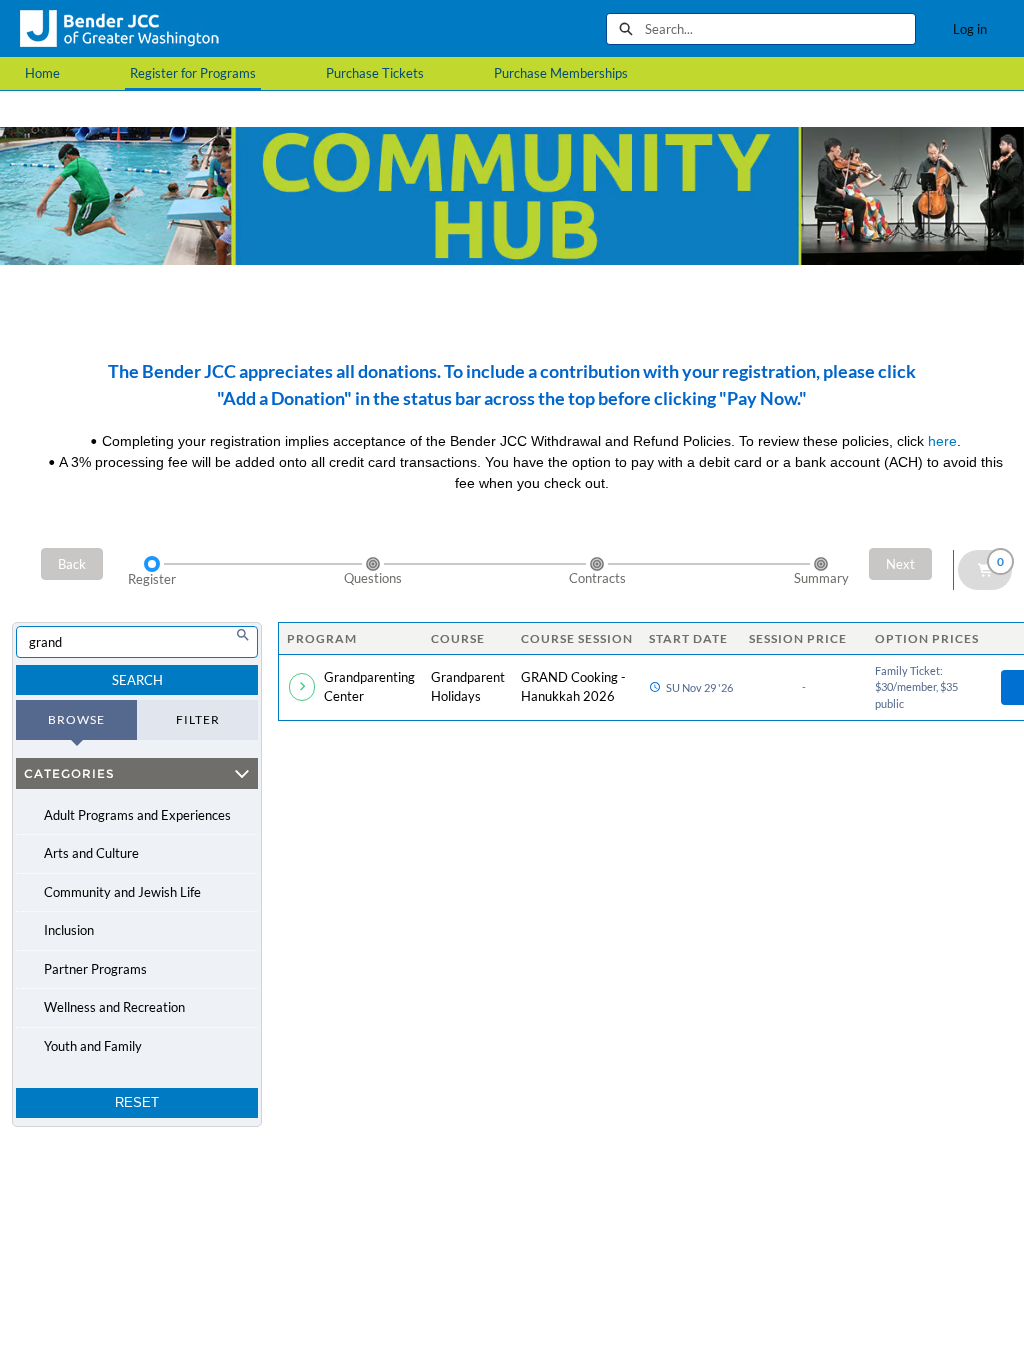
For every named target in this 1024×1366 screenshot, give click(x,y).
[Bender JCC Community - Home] (120, 28)
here (942, 441)
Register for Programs (193, 73)
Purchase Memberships (561, 73)
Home (42, 73)
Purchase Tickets (375, 73)
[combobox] (780, 29)
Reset (137, 1102)
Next (900, 564)
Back (72, 564)
